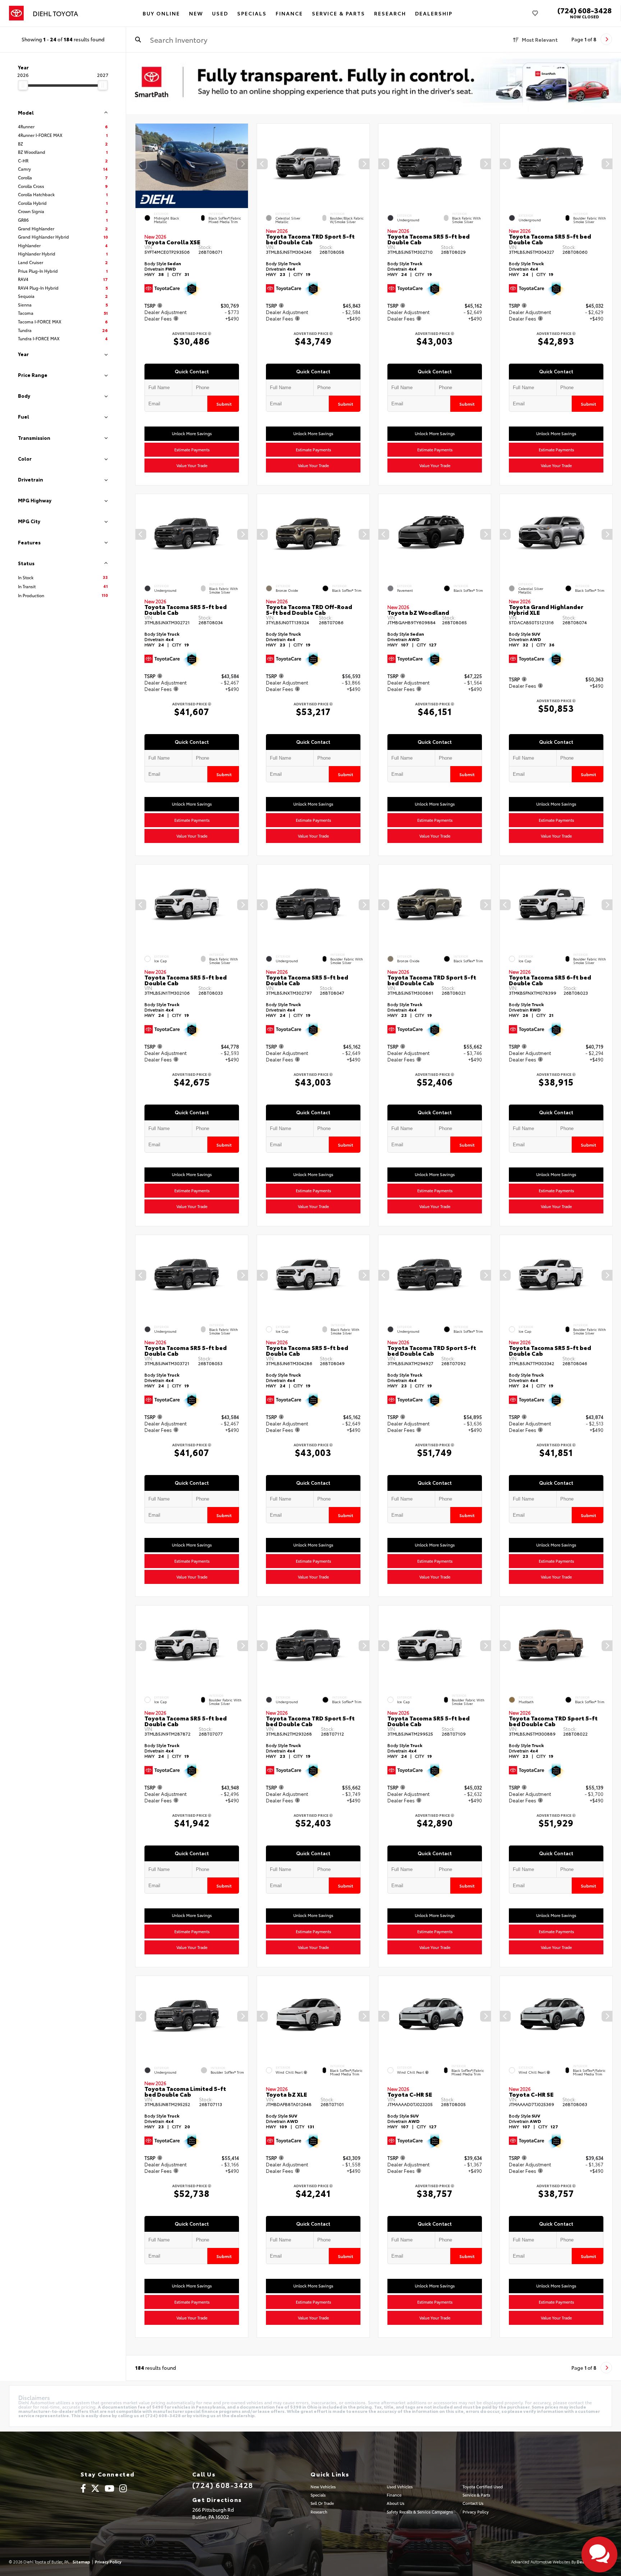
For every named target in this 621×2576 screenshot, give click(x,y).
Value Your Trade (192, 465)
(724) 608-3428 (585, 10)
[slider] (23, 85)
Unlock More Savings (192, 433)
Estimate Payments (192, 450)
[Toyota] (16, 13)
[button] (243, 164)
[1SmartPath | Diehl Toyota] (374, 83)
